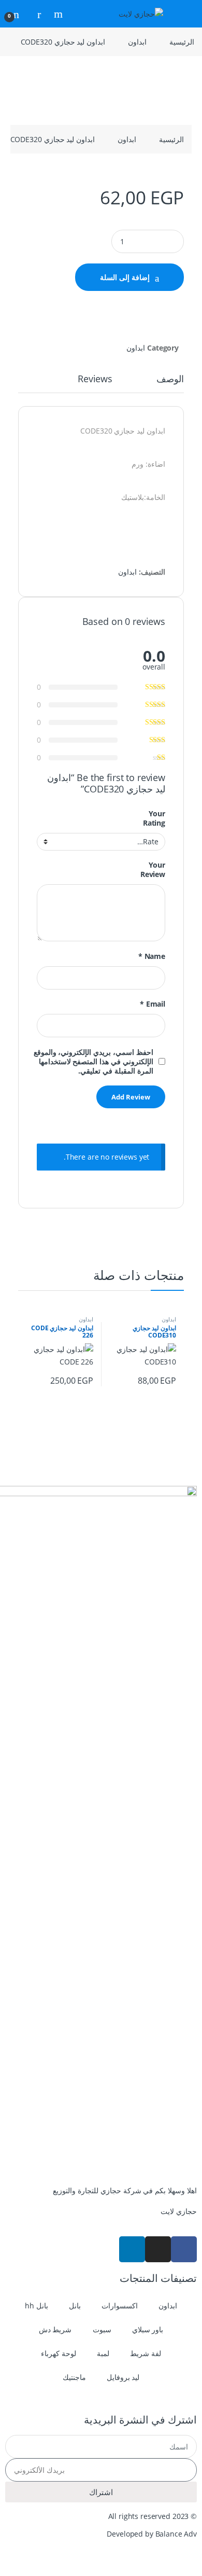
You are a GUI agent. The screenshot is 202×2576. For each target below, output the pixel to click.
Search (57, 14)
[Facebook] (184, 2249)
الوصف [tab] (170, 379)
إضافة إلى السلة (125, 277)
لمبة (103, 2353)
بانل (75, 2306)
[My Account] (35, 14)
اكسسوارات (120, 2306)
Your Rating (154, 818)
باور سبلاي (148, 2329)
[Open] (184, 14)
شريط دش (55, 2329)
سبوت (102, 2329)
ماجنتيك (74, 2377)
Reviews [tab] (95, 379)
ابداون (137, 42)
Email (153, 1004)
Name (152, 956)
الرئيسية (182, 42)
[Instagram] (158, 2249)
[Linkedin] (132, 2249)
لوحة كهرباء (59, 2353)
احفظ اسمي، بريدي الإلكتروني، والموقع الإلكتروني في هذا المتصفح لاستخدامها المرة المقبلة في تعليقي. (93, 1062)
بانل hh (37, 2306)
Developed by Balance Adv (152, 2534)
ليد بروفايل (123, 2377)
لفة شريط (146, 2353)
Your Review (153, 870)
